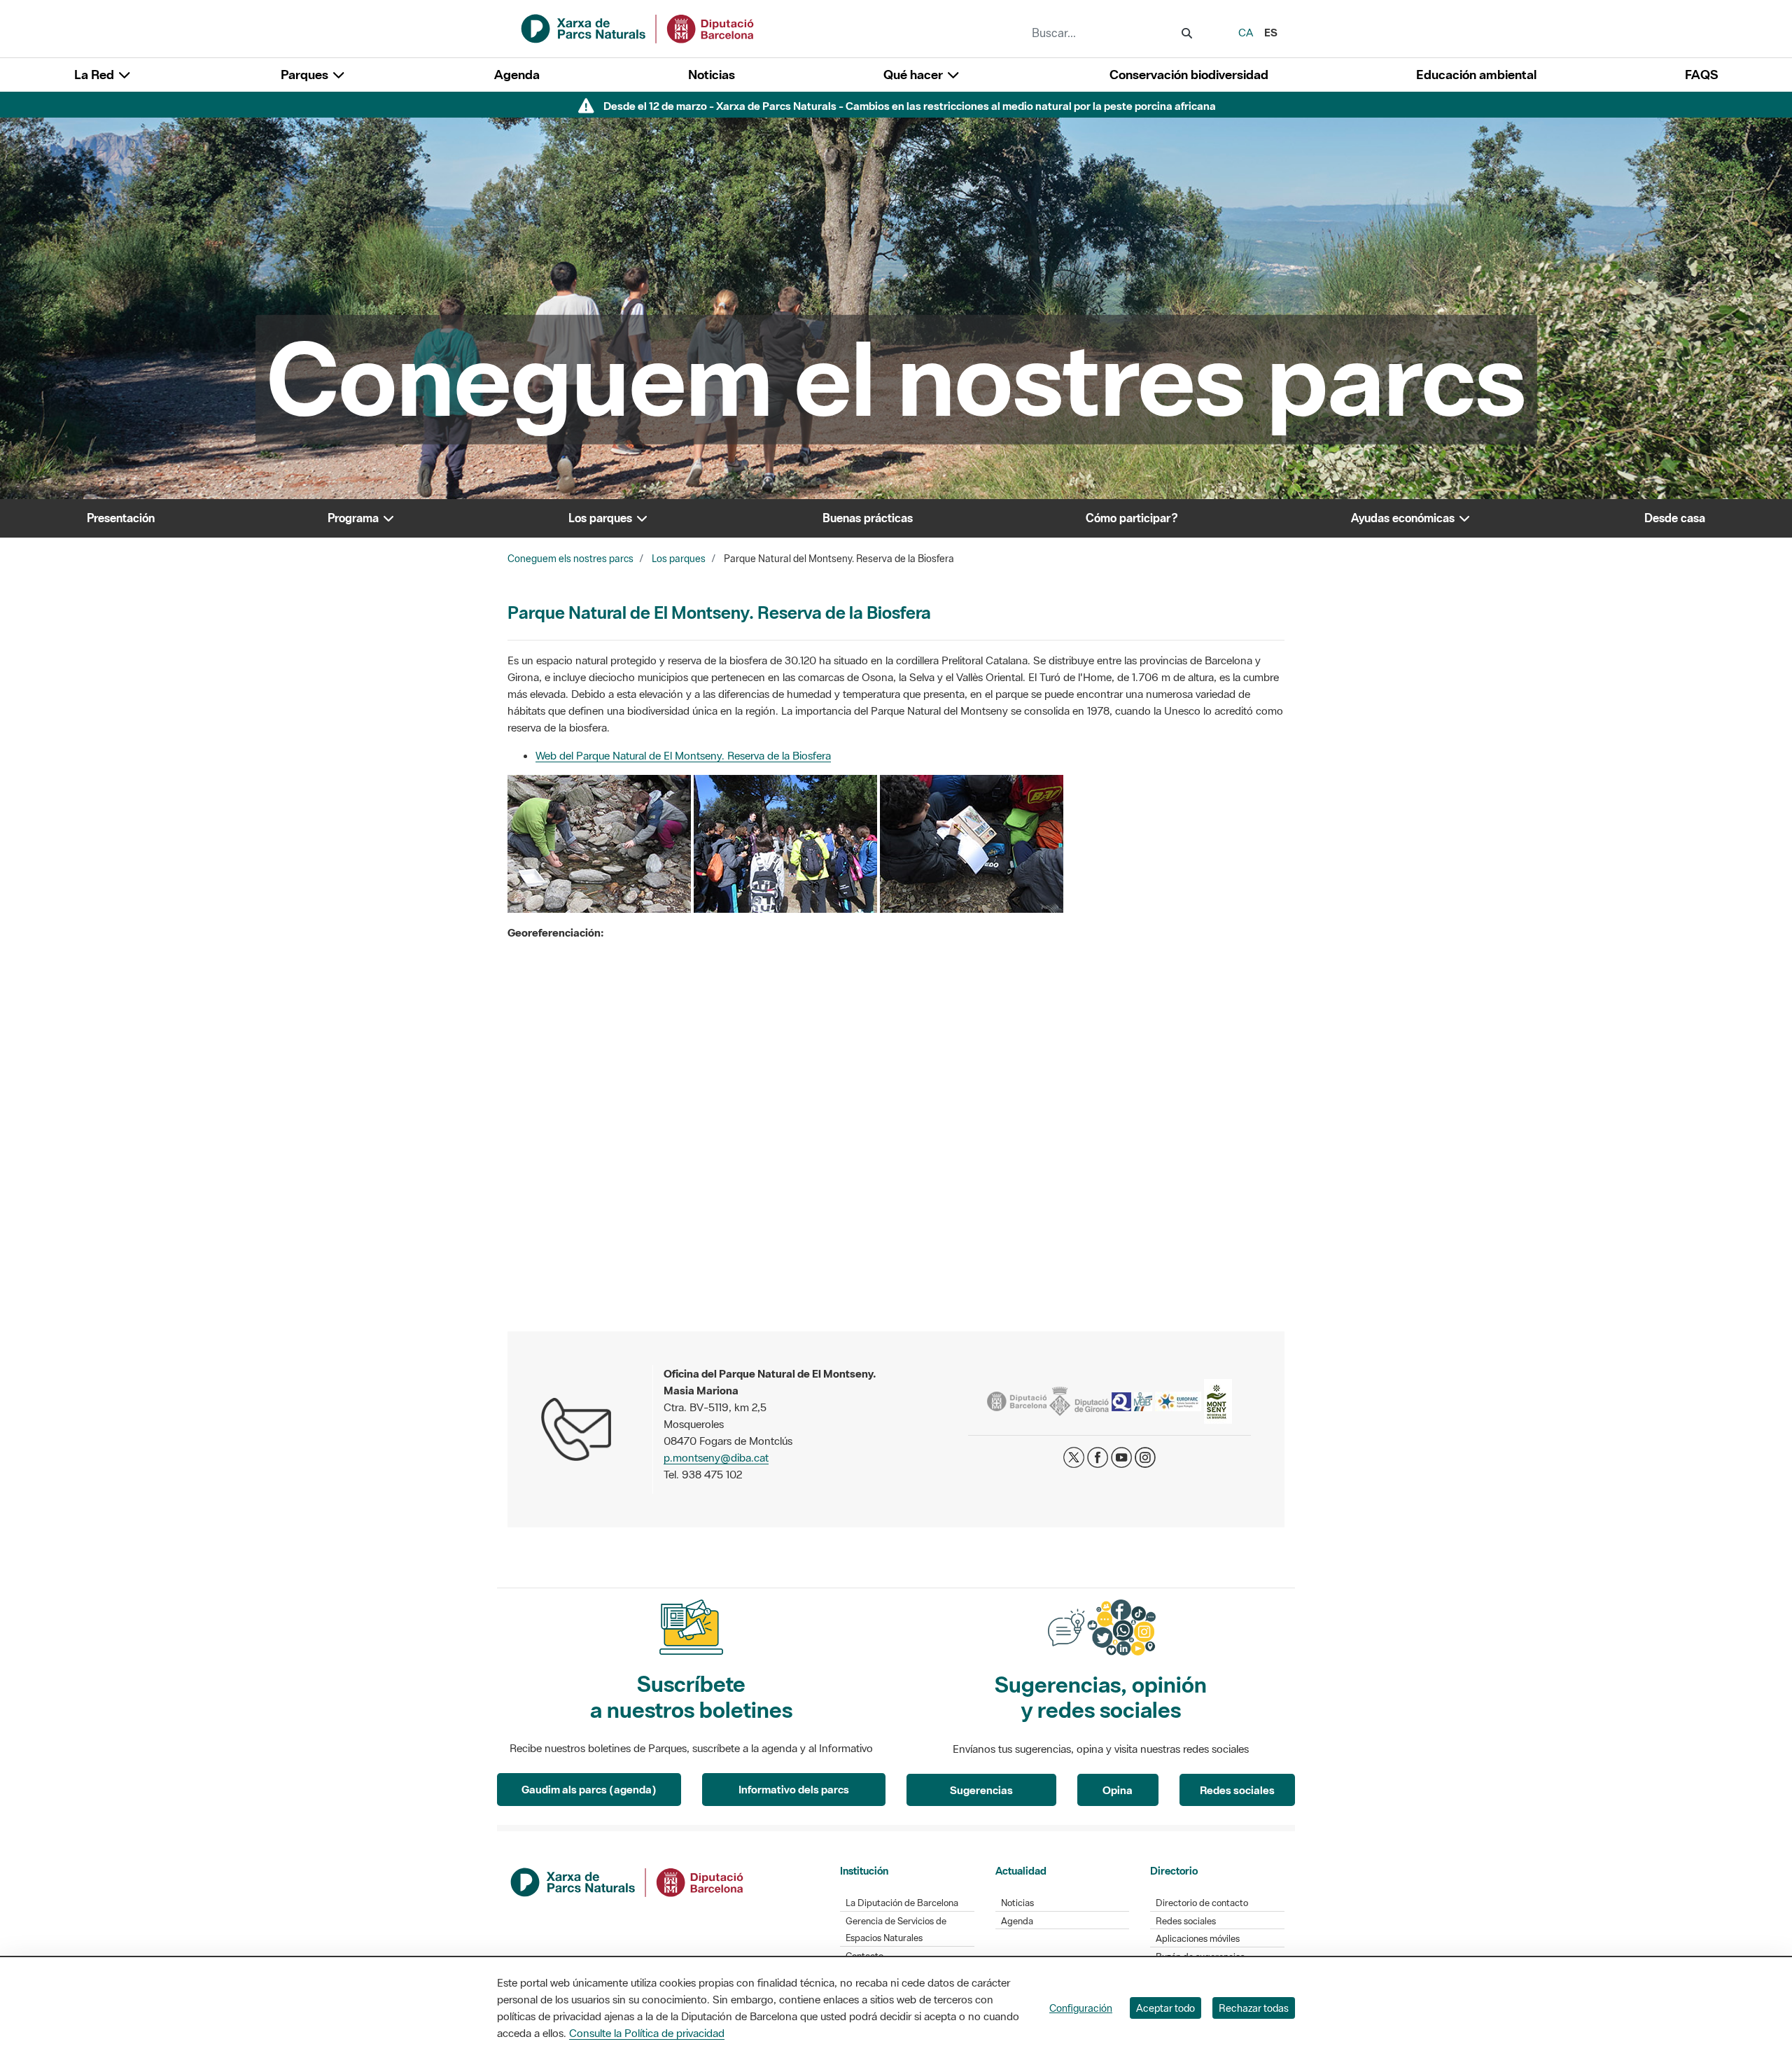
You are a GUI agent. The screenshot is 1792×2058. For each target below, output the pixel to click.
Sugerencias (981, 1790)
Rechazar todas (1254, 2008)
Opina (1118, 1790)
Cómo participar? (1132, 518)
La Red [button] (96, 75)
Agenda (517, 75)
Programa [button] (355, 518)
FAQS (1701, 75)
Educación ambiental (1476, 75)
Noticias (712, 75)
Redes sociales (1237, 1790)
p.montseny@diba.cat (716, 1457)
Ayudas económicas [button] (1404, 518)
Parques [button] (306, 75)
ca (1246, 32)
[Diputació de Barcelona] (628, 1881)
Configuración (1081, 2008)
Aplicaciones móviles (1198, 1939)
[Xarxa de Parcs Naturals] (638, 27)
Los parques (679, 559)
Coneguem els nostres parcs (570, 559)
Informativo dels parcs (794, 1789)
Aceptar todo (1165, 2008)
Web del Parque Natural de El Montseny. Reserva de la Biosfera (683, 755)
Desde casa (1675, 518)
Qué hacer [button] (915, 75)
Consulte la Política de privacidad (647, 2033)
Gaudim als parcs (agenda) (589, 1789)
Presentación (121, 518)
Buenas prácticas (868, 518)
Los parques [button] (602, 518)
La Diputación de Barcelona (902, 1903)
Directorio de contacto (1202, 1903)
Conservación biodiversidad (1189, 75)
